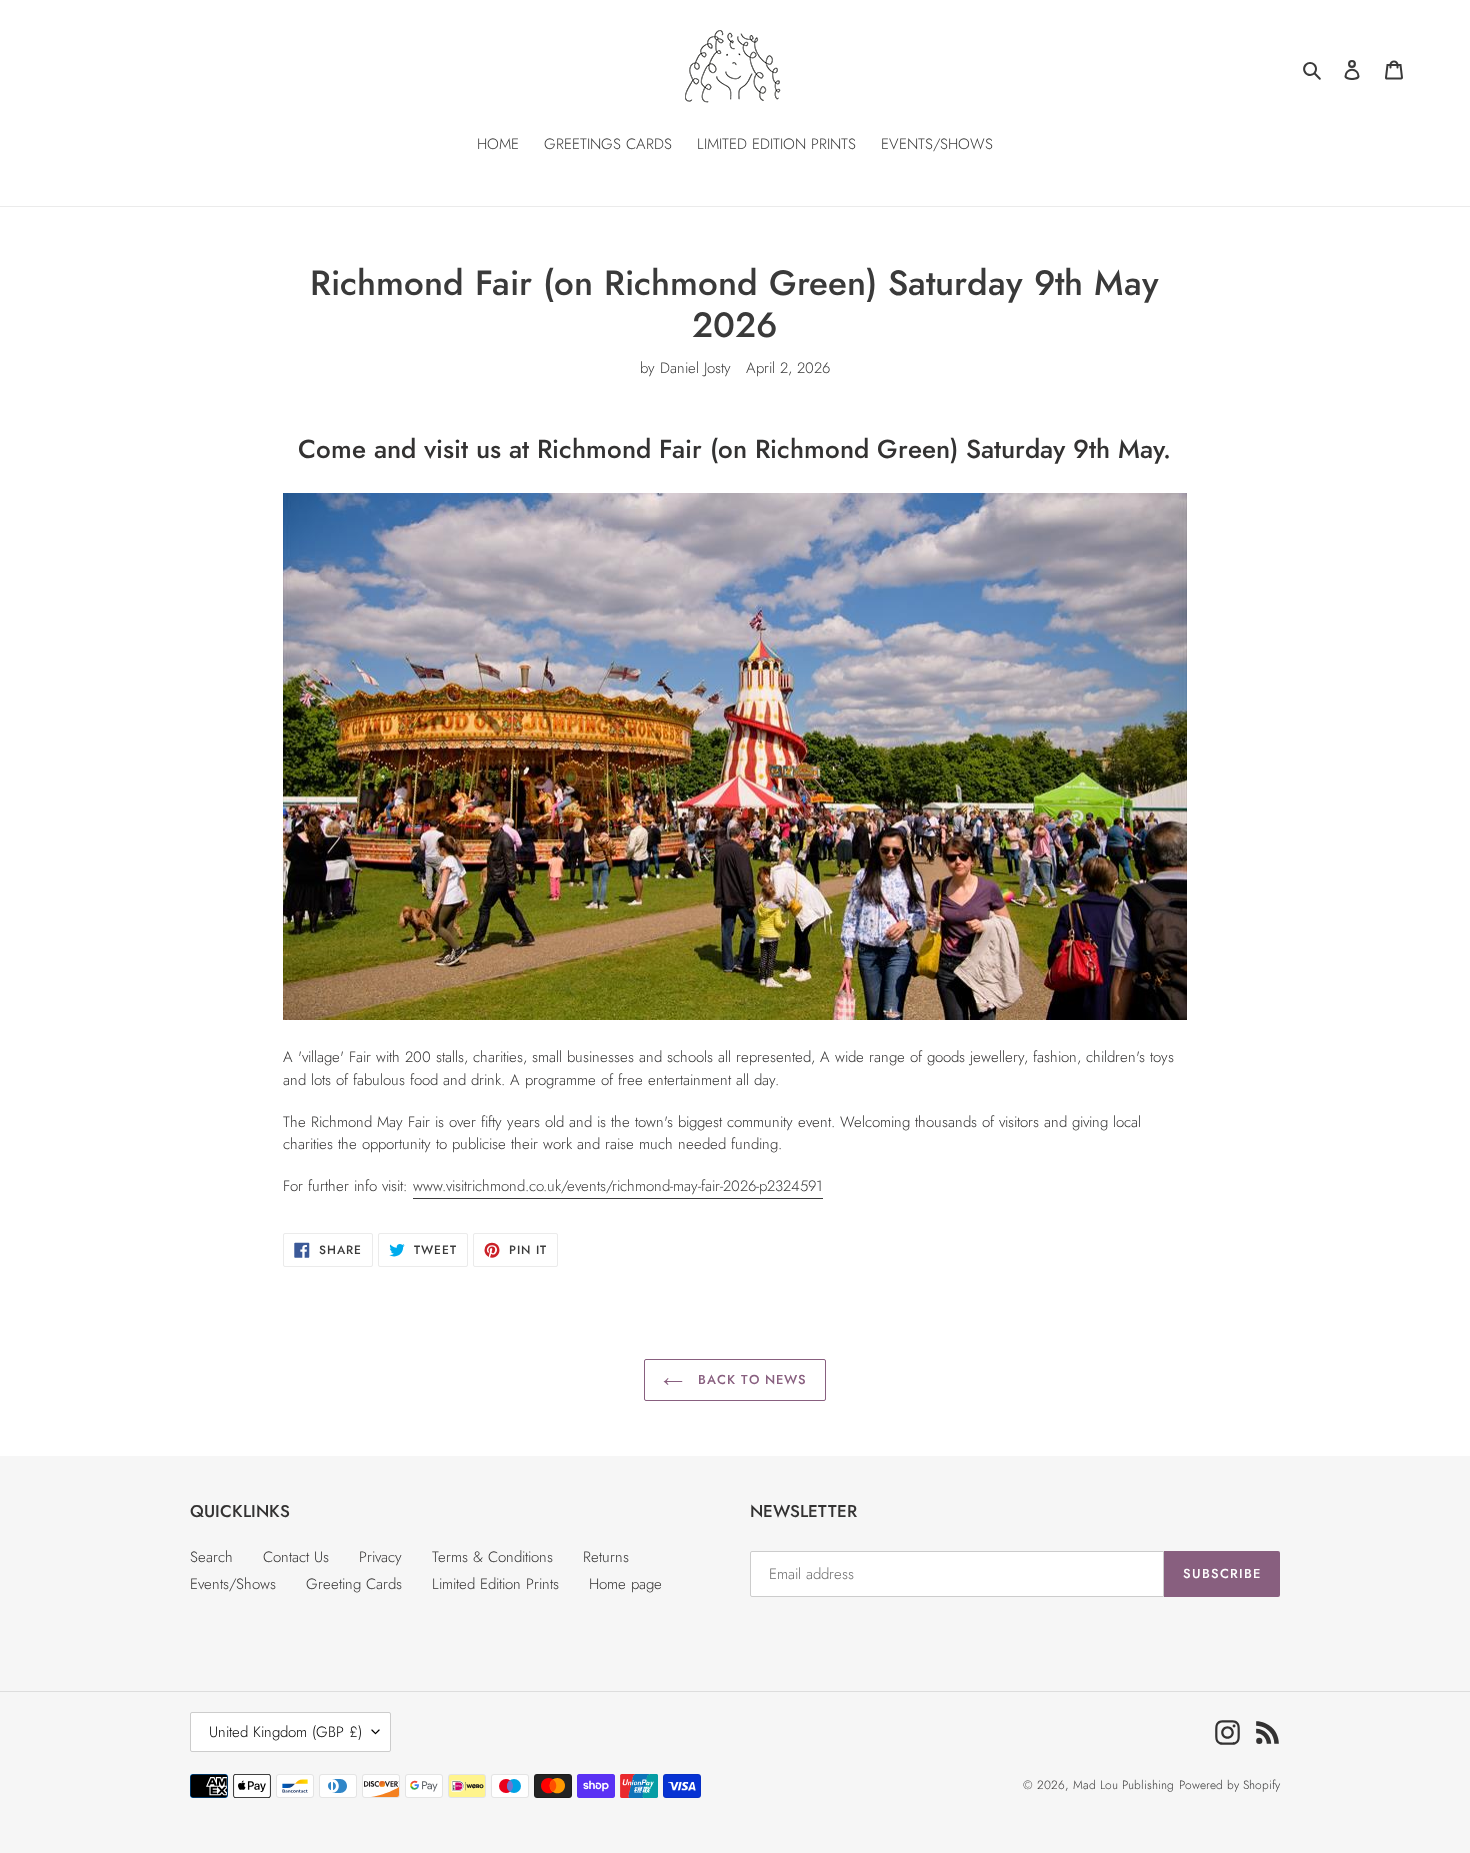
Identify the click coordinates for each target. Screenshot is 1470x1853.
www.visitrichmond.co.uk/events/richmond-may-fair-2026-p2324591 (618, 1186)
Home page (625, 1584)
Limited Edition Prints (495, 1584)
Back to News (750, 1379)
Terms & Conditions (492, 1557)
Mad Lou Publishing (1123, 1785)
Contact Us (296, 1557)
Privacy (380, 1557)
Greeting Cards (354, 1584)
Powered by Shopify (1229, 1785)
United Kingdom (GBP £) (285, 1732)
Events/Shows (233, 1584)
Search (211, 1557)
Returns (606, 1557)
